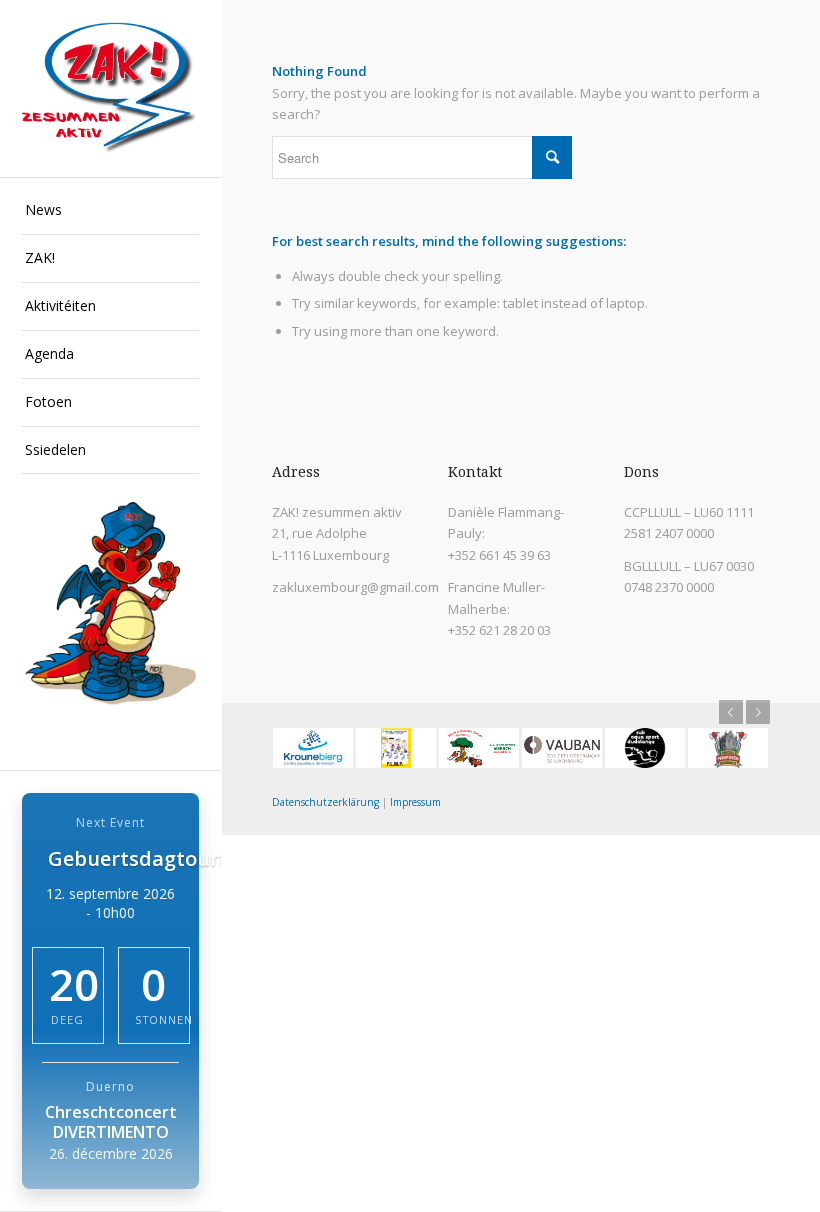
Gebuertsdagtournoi (149, 858)
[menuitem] (110, 211)
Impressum (415, 802)
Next (758, 712)
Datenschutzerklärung (325, 802)
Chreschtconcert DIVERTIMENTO (111, 1122)
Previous (731, 712)
